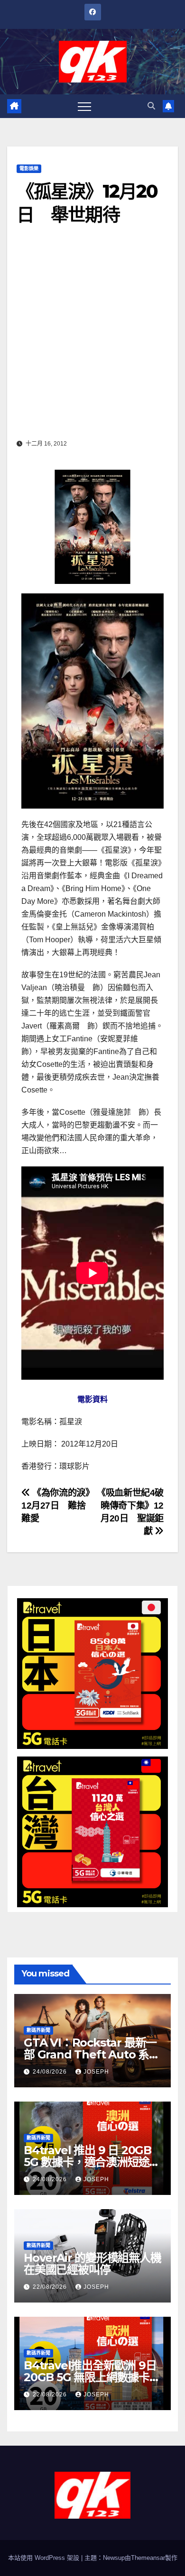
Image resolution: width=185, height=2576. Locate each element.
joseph (96, 2072)
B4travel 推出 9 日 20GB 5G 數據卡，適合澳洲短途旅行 (92, 2162)
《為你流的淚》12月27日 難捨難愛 (55, 1506)
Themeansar (148, 2558)
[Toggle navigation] (84, 106)
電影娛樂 (29, 168)
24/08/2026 (51, 2072)
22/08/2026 (51, 2287)
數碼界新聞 (38, 2030)
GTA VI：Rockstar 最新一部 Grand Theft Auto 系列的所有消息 (92, 2054)
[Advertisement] (92, 339)
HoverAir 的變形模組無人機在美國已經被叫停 (92, 2264)
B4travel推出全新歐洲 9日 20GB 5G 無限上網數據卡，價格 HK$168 (92, 2377)
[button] (151, 106)
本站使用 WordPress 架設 (45, 2558)
